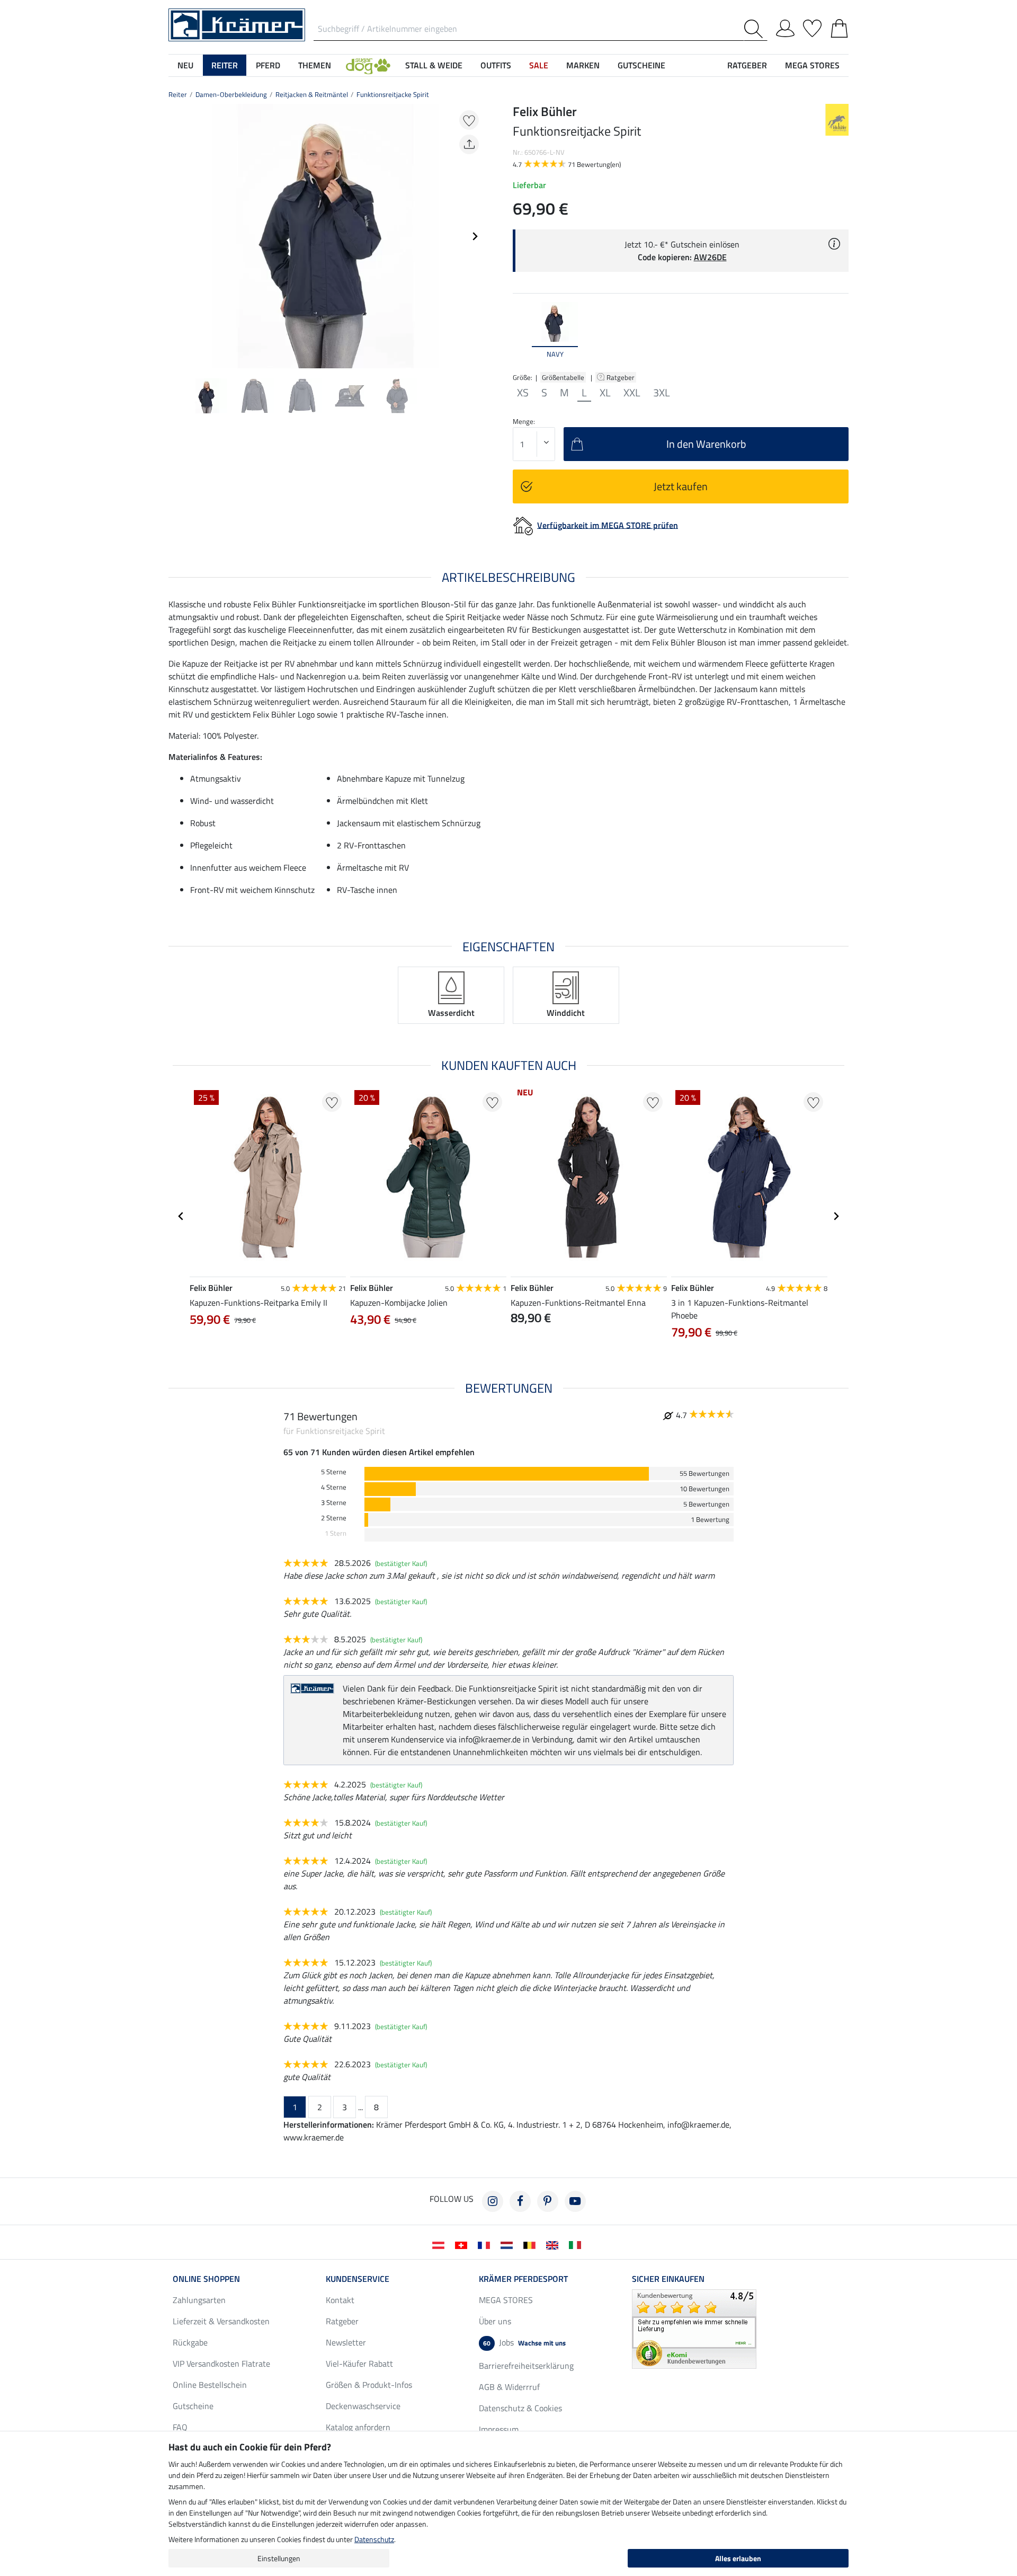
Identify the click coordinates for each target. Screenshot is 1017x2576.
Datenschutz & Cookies (520, 2408)
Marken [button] (583, 65)
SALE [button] (539, 65)
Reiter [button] (225, 65)
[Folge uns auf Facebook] (520, 2201)
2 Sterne (334, 1518)
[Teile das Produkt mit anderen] (469, 144)
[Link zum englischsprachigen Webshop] (554, 2244)
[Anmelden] (785, 26)
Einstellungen (279, 2558)
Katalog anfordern (358, 2427)
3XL (662, 393)
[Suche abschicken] (756, 29)
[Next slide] (475, 236)
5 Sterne (334, 1472)
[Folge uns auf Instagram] (493, 2201)
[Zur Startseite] (237, 24)
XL (605, 393)
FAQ (180, 2427)
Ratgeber (621, 377)
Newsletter (346, 2342)
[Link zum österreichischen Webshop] (440, 2244)
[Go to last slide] (181, 1216)
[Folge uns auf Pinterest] (548, 2201)
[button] (368, 65)
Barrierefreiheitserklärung (526, 2366)
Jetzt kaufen (681, 486)
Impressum (499, 2429)
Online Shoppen (206, 2279)
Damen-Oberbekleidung (231, 94)
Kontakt (340, 2300)
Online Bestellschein (210, 2385)
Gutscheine (193, 2406)
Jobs (524, 2342)
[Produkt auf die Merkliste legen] (469, 120)
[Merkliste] (812, 26)
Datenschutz (374, 2539)
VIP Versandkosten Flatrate (221, 2363)
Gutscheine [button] (641, 65)
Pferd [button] (268, 65)
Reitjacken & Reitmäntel (312, 94)
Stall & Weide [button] (434, 65)
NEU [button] (185, 65)
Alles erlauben (738, 2558)
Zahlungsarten (199, 2300)
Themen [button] (315, 65)
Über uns (495, 2321)
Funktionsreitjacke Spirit (393, 94)
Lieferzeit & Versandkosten (221, 2321)
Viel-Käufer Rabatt (359, 2363)
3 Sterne (334, 1503)
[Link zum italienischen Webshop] (577, 2244)
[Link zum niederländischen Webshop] (509, 2244)
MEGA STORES (812, 65)
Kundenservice (358, 2279)
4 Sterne (334, 1487)
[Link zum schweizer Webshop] (463, 2244)
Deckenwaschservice (363, 2406)
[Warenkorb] (839, 26)
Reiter (178, 94)
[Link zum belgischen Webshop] (532, 2244)
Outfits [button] (496, 65)
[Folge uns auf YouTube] (575, 2201)
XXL (632, 393)
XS (523, 393)
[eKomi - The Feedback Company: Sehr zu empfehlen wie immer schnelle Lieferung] (694, 2328)
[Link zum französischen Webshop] (486, 2244)
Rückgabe (190, 2342)
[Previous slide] (177, 236)
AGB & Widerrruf (509, 2387)
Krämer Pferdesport (523, 2279)
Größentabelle (563, 377)
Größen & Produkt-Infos (369, 2385)
